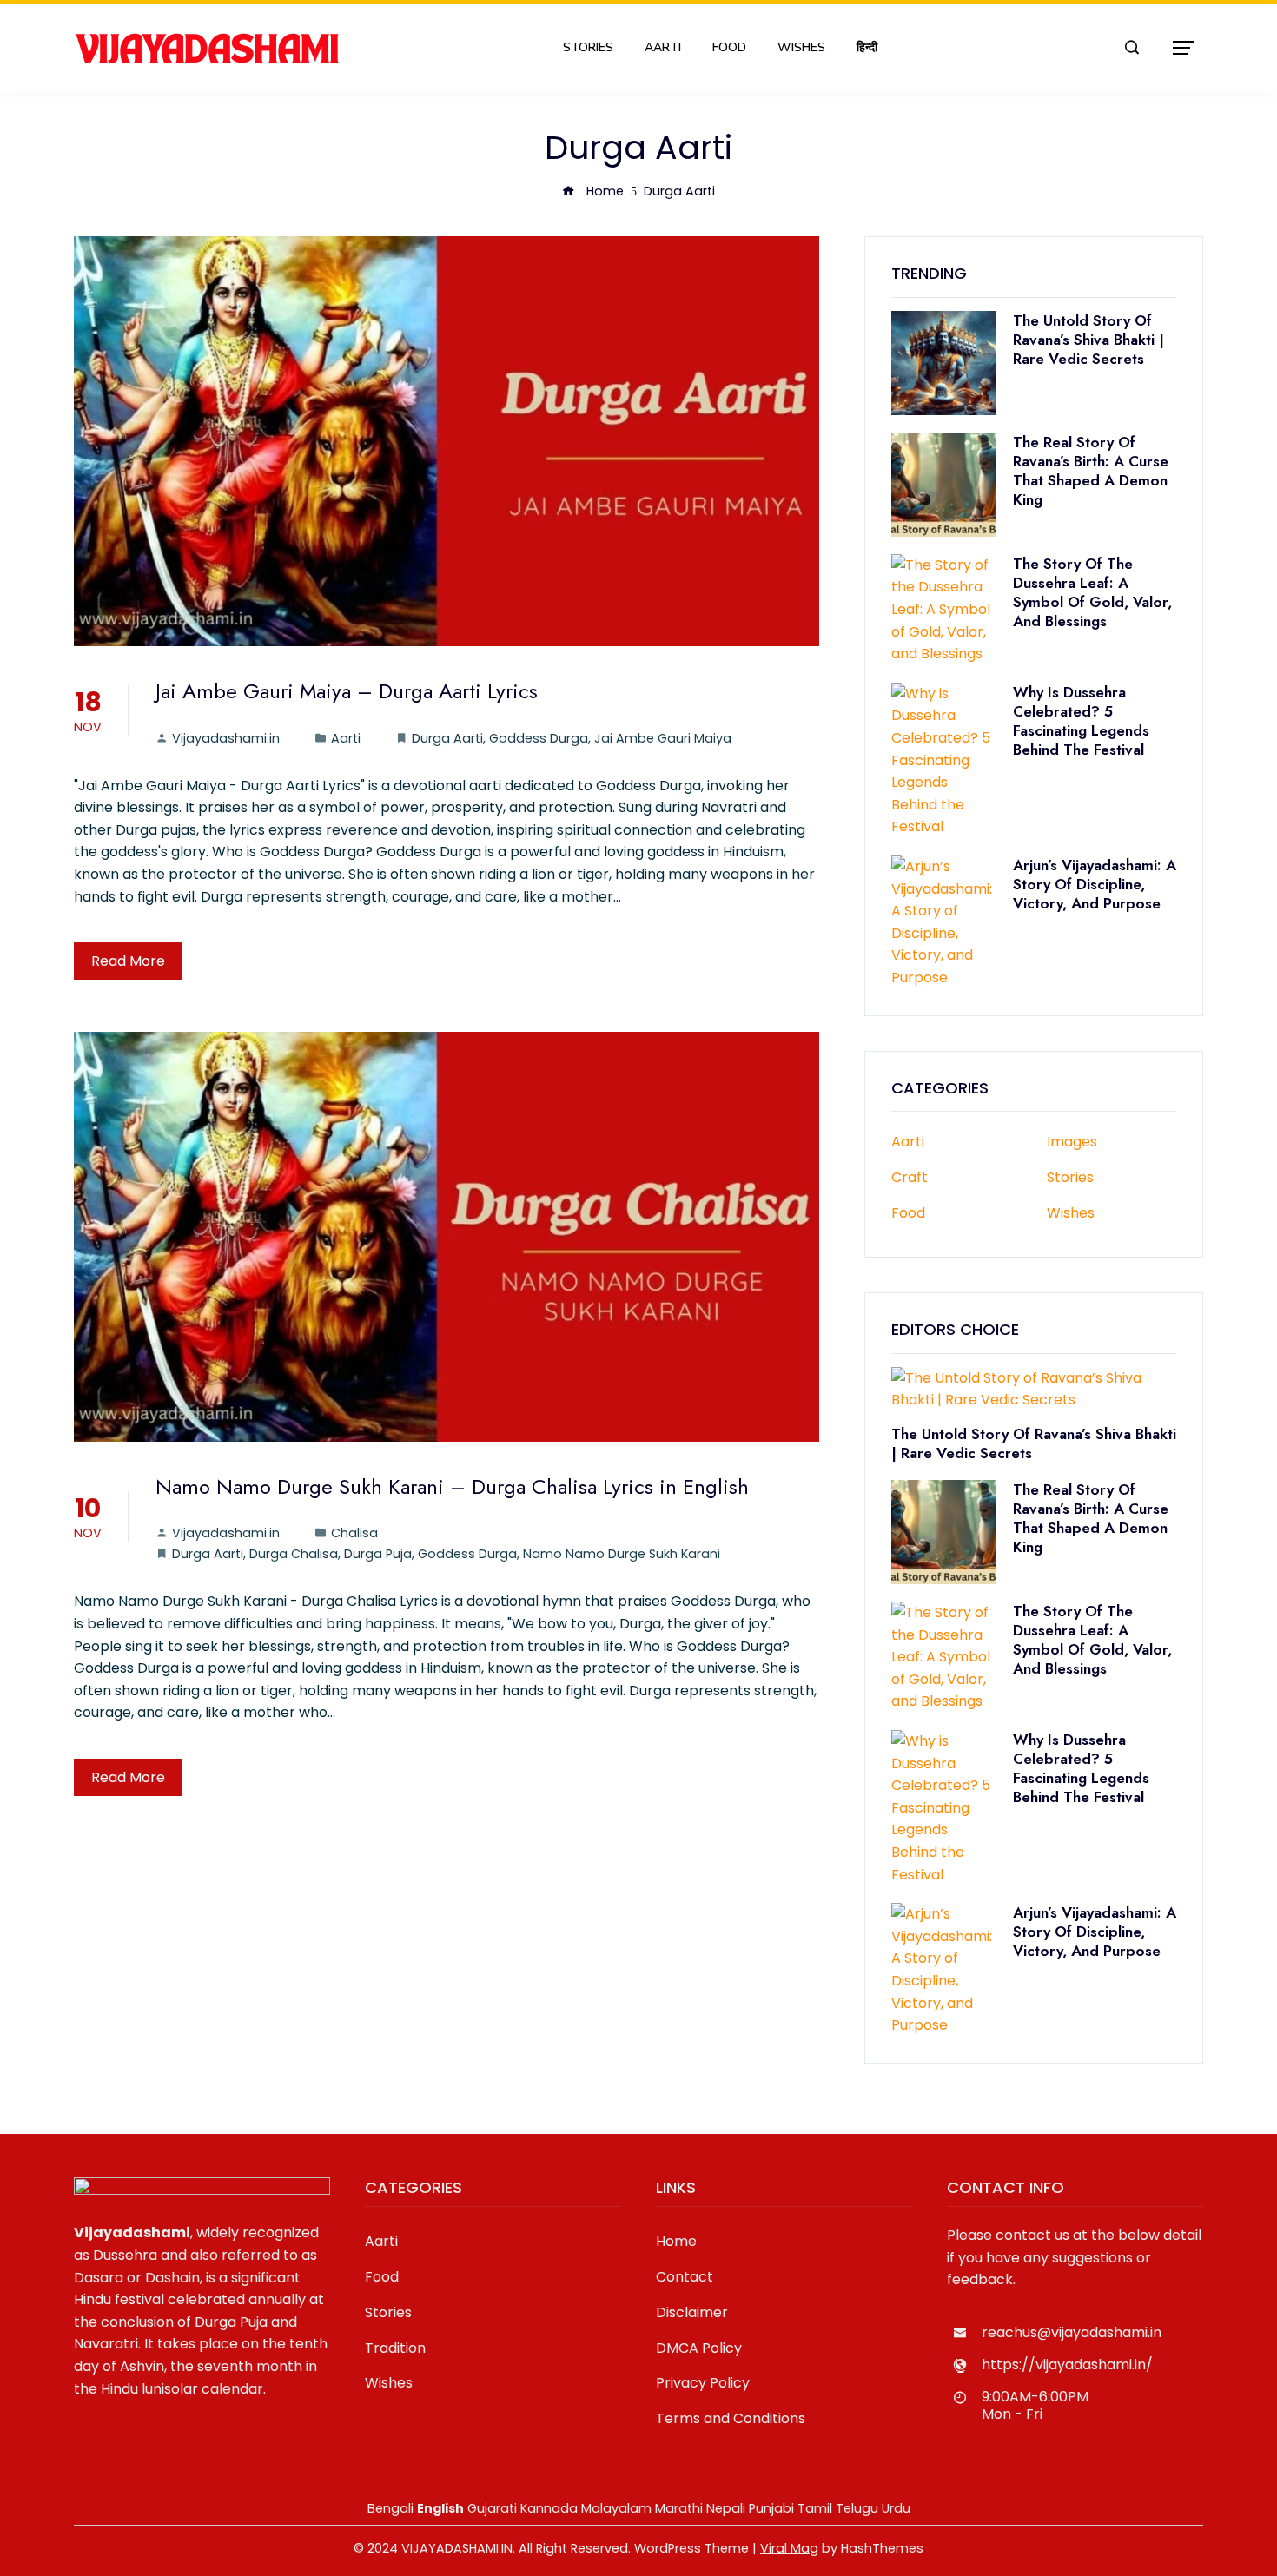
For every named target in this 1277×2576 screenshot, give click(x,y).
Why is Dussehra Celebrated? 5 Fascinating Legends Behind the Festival (1081, 721)
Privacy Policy (703, 2383)
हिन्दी (867, 47)
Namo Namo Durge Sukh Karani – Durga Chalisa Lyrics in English (452, 1486)
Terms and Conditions (731, 2418)
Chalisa (354, 1533)
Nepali (726, 2508)
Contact (685, 2277)
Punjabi (771, 2508)
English (440, 2508)
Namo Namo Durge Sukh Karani (622, 1554)
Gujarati (492, 2508)
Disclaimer (692, 2312)
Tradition (395, 2349)
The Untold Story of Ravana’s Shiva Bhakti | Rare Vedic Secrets (1088, 340)
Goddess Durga (539, 738)
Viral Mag (789, 2548)
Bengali (390, 2508)
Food (729, 47)
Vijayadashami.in (226, 738)
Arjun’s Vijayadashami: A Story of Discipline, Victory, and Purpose (1095, 884)
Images (1072, 1143)
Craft (910, 1178)
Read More (128, 961)
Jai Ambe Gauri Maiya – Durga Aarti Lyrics (347, 691)
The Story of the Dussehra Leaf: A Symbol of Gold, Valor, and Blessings (1092, 592)
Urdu (896, 2508)
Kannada (549, 2508)
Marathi (679, 2508)
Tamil (815, 2508)
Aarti (663, 47)
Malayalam (616, 2508)
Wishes (801, 47)
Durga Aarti (447, 738)
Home (676, 2241)
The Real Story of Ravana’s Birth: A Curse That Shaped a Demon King (1091, 471)
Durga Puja (378, 1554)
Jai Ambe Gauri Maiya (663, 738)
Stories (588, 47)
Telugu (857, 2508)
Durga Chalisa (294, 1554)
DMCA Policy (699, 2348)
